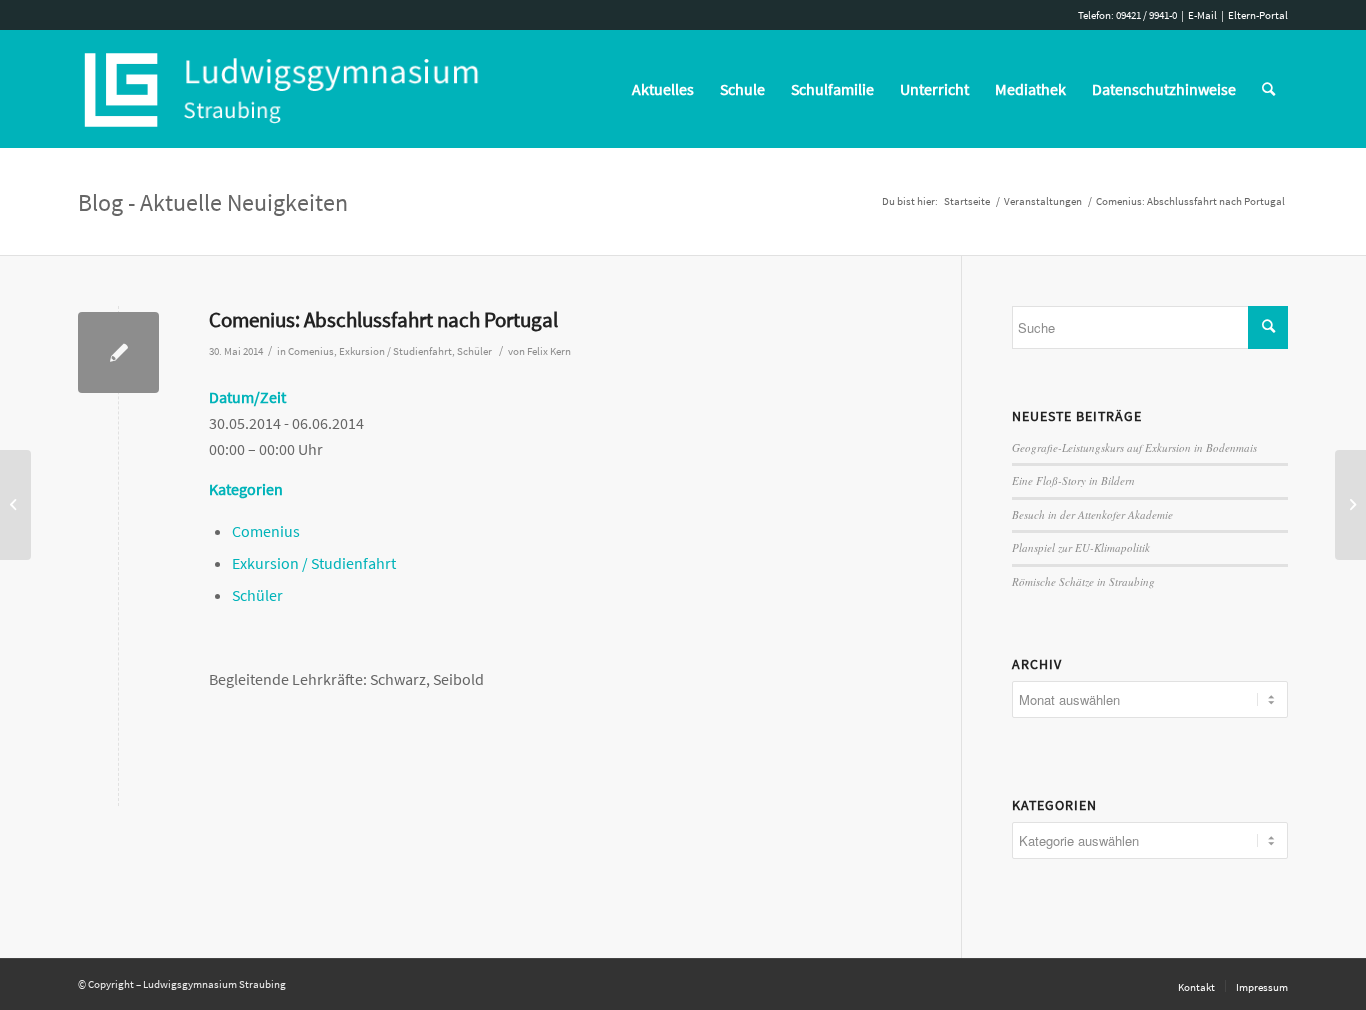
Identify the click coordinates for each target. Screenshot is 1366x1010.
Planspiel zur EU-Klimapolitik (1081, 547)
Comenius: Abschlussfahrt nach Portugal (383, 319)
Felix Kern (549, 351)
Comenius (311, 351)
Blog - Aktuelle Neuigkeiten (213, 202)
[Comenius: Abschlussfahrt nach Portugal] (118, 352)
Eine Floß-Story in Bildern (1073, 480)
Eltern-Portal (1258, 15)
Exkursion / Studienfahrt (395, 351)
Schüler (474, 351)
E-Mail (1202, 15)
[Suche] (1268, 89)
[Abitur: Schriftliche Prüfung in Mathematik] (15, 505)
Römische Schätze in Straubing (1083, 581)
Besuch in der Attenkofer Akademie (1092, 514)
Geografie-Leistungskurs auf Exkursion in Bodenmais (1134, 447)
